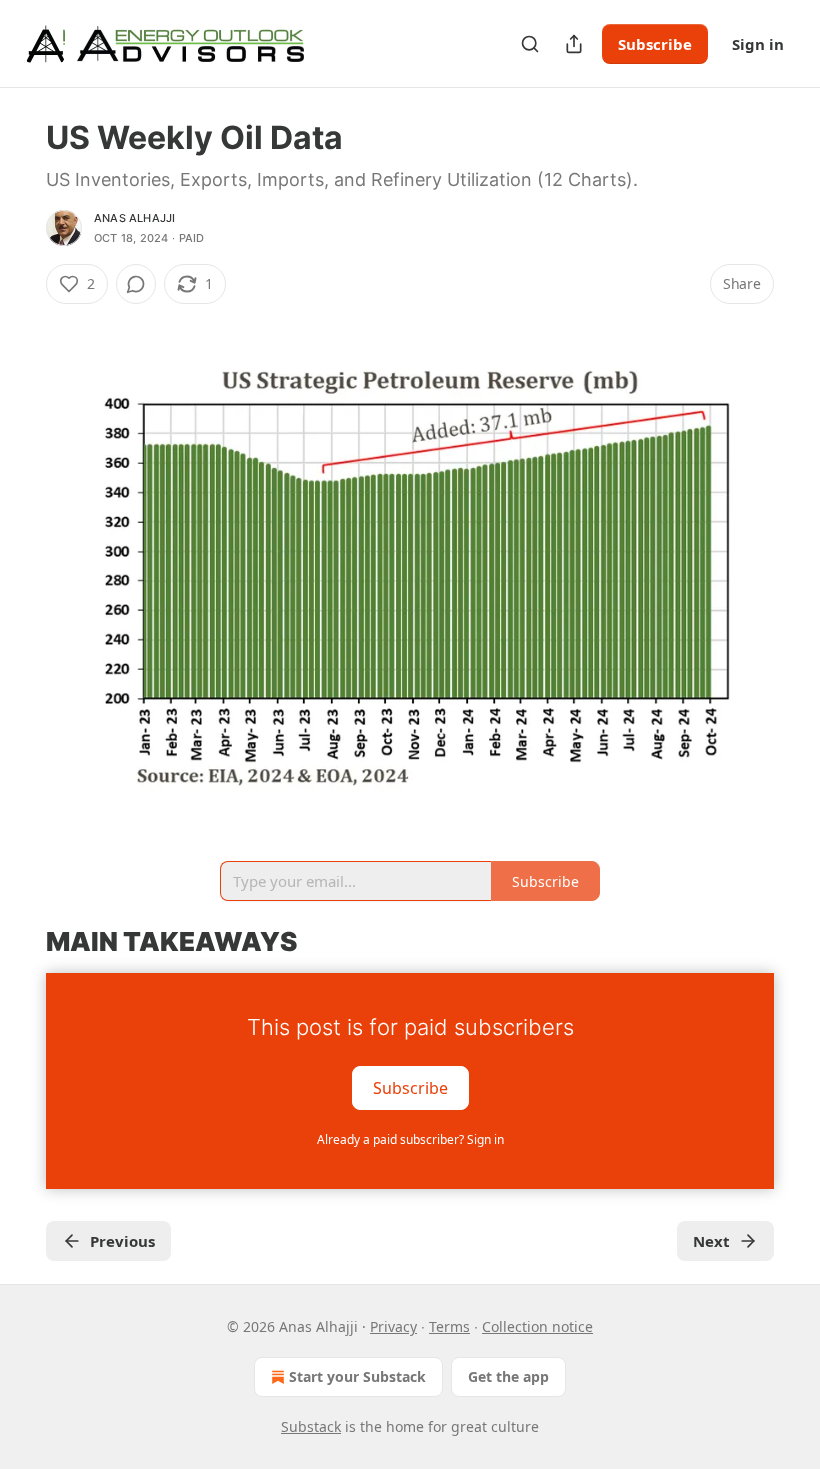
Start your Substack (357, 1376)
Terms (449, 1326)
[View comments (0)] (136, 284)
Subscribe (655, 44)
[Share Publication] (574, 44)
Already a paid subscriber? (410, 1139)
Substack (311, 1426)
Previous (122, 1241)
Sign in (758, 44)
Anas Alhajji (134, 218)
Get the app (508, 1376)
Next (711, 1241)
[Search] (530, 44)
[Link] (18, 942)
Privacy (393, 1326)
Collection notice (537, 1326)
